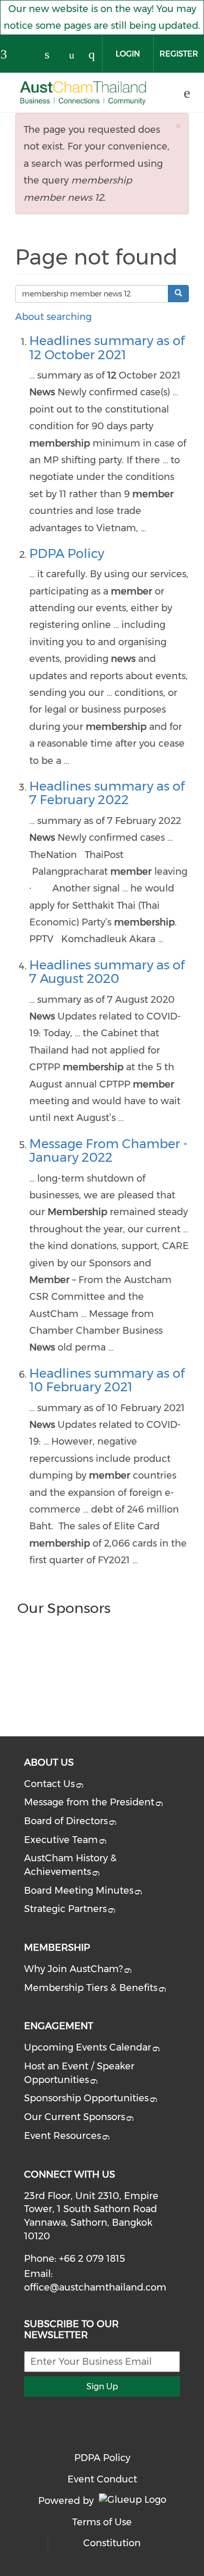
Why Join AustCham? (73, 1969)
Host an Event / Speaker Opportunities (79, 2073)
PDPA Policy (67, 553)
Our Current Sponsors (75, 2117)
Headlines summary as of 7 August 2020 (107, 972)
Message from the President (89, 1802)
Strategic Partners (65, 1909)
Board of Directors (66, 1821)
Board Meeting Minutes (79, 1891)
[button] (178, 126)
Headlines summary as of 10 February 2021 (107, 1380)
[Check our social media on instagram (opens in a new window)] (96, 55)
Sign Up (102, 2386)
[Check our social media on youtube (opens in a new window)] (74, 55)
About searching (53, 317)
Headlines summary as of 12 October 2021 (107, 347)
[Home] (83, 93)
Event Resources (63, 2136)
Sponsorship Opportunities (86, 2098)
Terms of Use (102, 2522)
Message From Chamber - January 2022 (109, 1150)
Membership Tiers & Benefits (91, 1988)
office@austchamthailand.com (95, 2287)
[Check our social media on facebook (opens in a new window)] (8, 55)
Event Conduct (102, 2479)
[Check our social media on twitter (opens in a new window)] (30, 55)
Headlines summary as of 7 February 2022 (107, 793)
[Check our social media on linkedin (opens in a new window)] (52, 55)
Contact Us (49, 1784)
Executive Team (61, 1840)
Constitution (112, 2543)
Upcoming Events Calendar (88, 2047)
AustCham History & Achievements (70, 1865)
